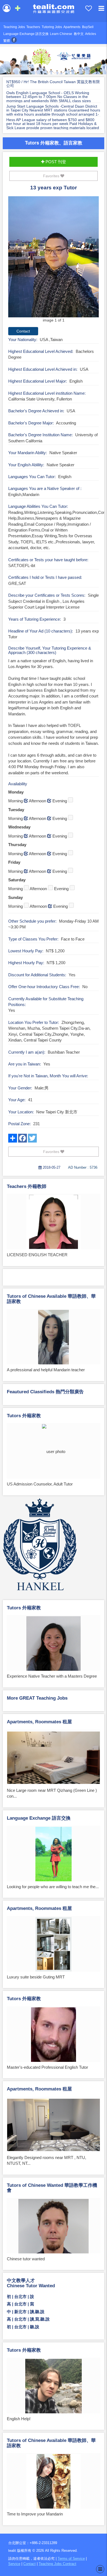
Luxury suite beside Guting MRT (36, 1977)
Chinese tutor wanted (26, 2259)
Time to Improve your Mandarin (35, 2514)
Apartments (72, 27)
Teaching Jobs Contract (57, 2564)
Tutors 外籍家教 (24, 1416)
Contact (29, 2564)
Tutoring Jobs (52, 27)
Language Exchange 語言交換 (26, 34)
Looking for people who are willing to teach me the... (53, 1887)
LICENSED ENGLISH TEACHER (37, 1255)
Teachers (33, 27)
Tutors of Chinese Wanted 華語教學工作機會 (52, 2188)
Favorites (52, 176)
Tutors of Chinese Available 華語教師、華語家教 (51, 1299)
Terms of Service (71, 2559)
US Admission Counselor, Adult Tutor (40, 1484)
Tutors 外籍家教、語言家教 (54, 143)
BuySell (88, 27)
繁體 (7, 41)
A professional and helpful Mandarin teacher (46, 1370)
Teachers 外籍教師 (27, 1186)
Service (14, 2564)
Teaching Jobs (14, 27)
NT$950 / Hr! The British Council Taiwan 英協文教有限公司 (53, 84)
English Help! (19, 2419)
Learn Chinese (61, 34)
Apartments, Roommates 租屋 (39, 1722)
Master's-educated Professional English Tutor (47, 2067)
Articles (91, 34)
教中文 (79, 34)
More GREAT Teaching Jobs (37, 1698)
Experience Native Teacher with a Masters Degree (52, 1676)
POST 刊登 (55, 162)
